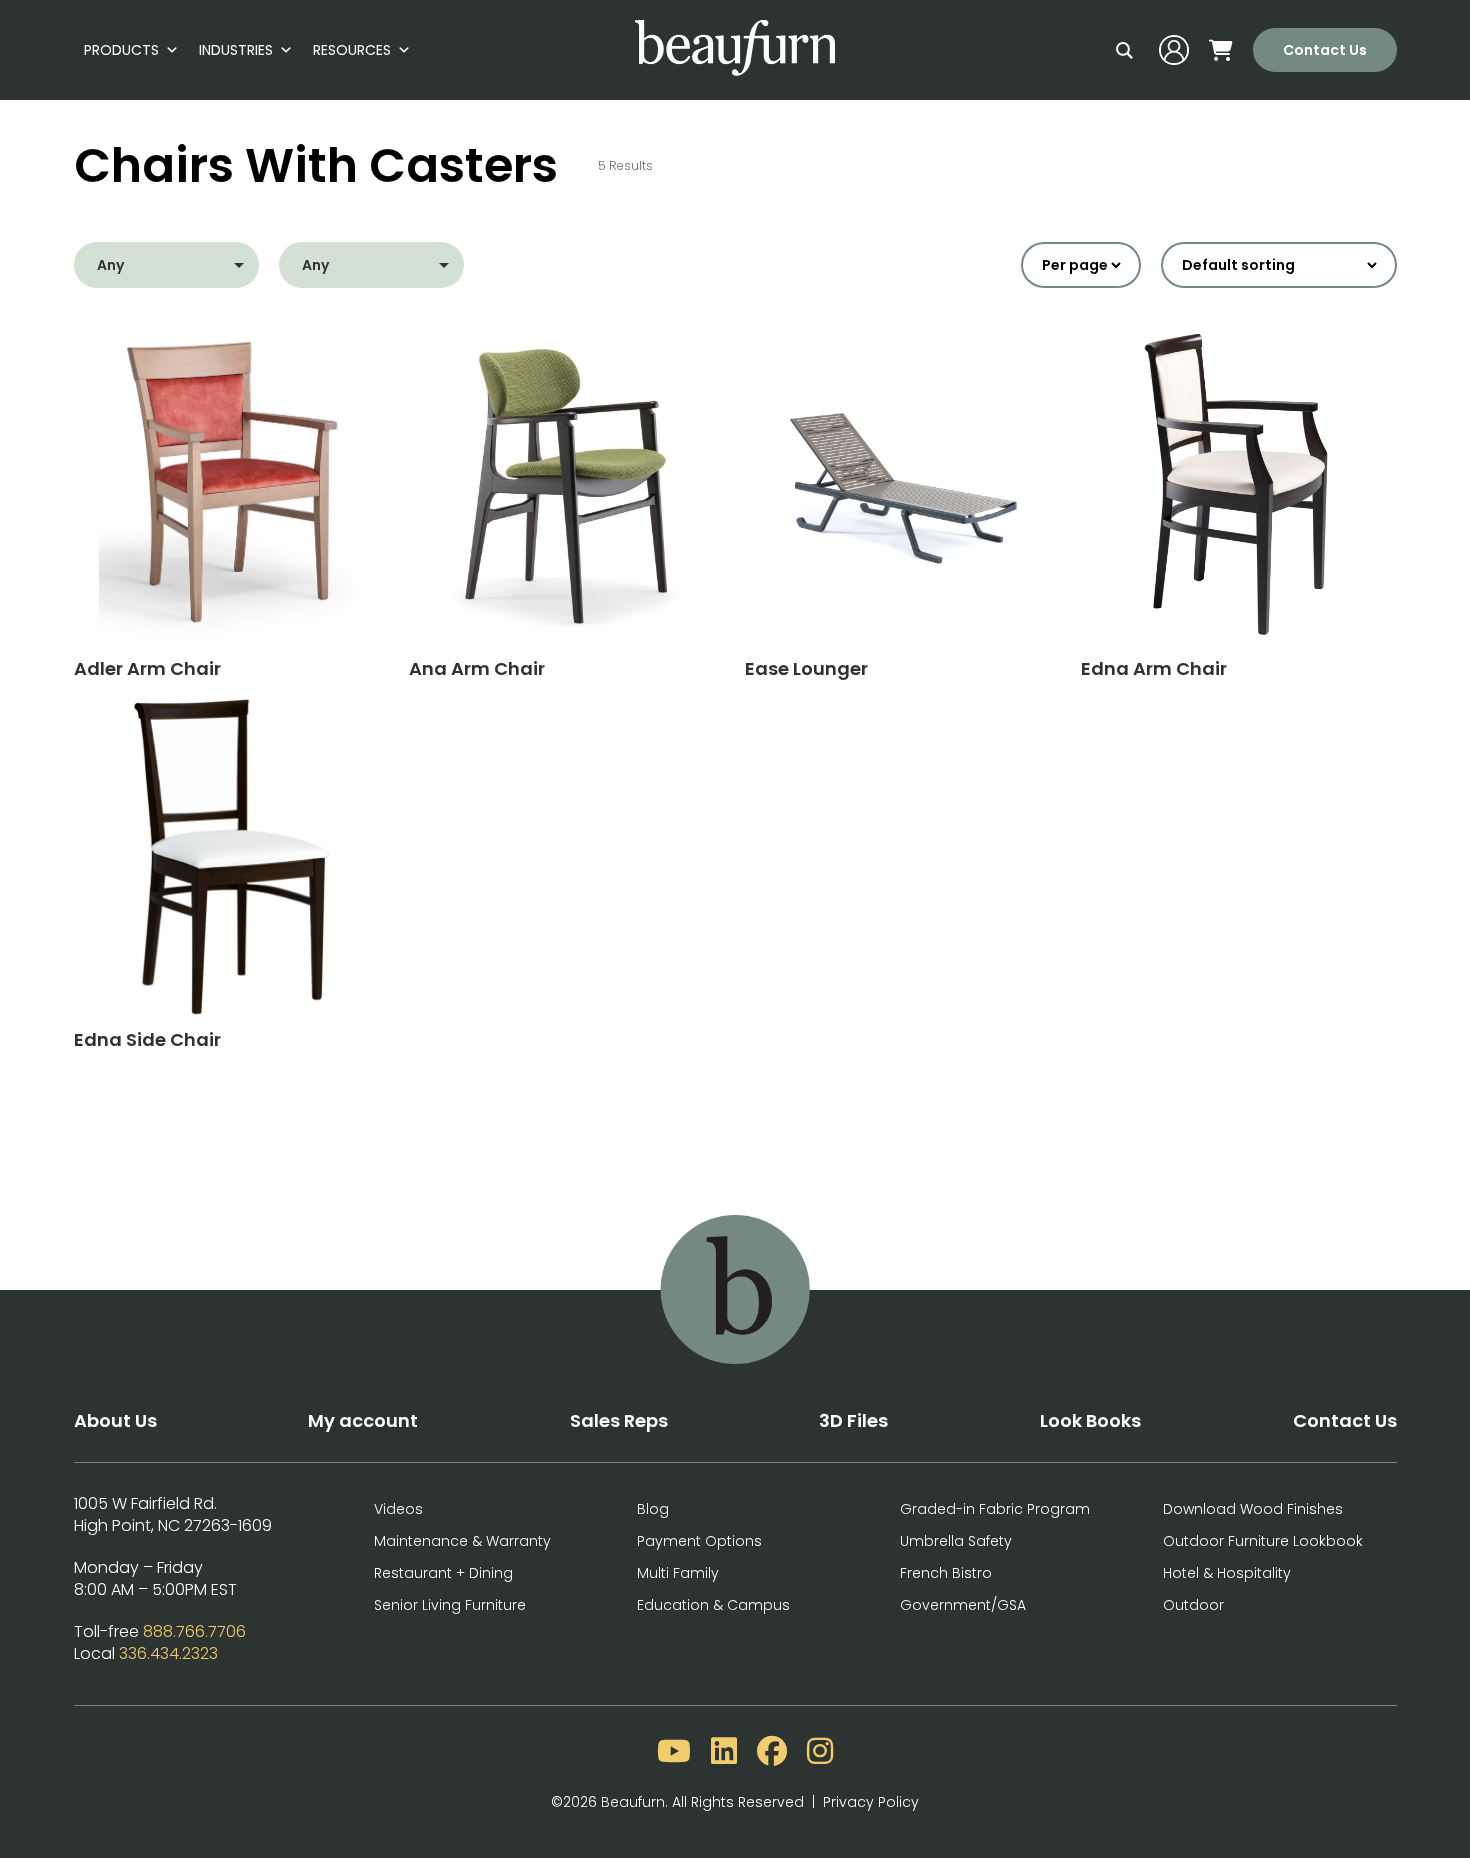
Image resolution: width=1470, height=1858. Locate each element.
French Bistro (946, 1573)
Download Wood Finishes (1253, 1509)
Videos (398, 1509)
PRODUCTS (121, 50)
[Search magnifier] (1125, 50)
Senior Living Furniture (450, 1605)
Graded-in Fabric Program (995, 1509)
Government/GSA (963, 1605)
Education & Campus (713, 1605)
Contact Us (1325, 50)
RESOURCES (352, 50)
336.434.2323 (168, 1653)
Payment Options (699, 1541)
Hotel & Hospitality (1227, 1573)
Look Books (1090, 1420)
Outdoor (1193, 1605)
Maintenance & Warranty (462, 1541)
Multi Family (678, 1573)
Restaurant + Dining (443, 1573)
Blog (653, 1509)
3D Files (853, 1420)
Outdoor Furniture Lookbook (1263, 1541)
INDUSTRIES (236, 50)
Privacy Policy (871, 1802)
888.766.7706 (194, 1631)
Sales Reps (619, 1420)
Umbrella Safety (956, 1541)
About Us (115, 1420)
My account (363, 1420)
